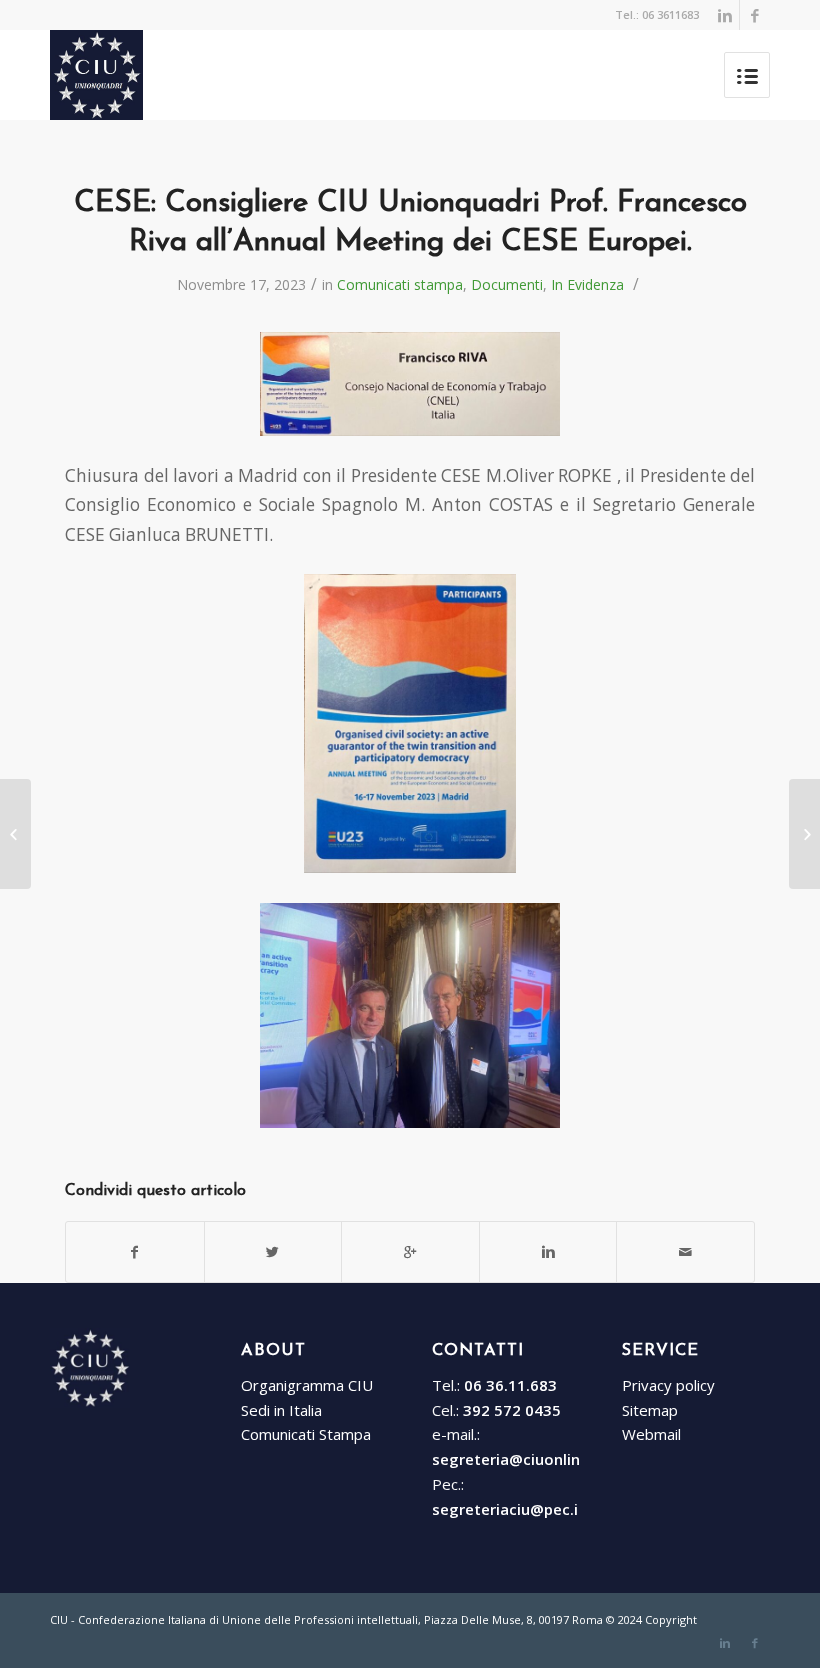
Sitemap (650, 1410)
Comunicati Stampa (306, 1434)
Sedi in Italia (281, 1410)
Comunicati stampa (400, 284)
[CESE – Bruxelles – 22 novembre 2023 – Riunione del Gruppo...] (804, 834)
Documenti (507, 284)
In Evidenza (587, 284)
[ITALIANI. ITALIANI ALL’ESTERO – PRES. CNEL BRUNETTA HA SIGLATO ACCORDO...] (15, 834)
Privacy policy (668, 1385)
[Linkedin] (724, 15)
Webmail (651, 1434)
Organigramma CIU (307, 1385)
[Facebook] (755, 15)
